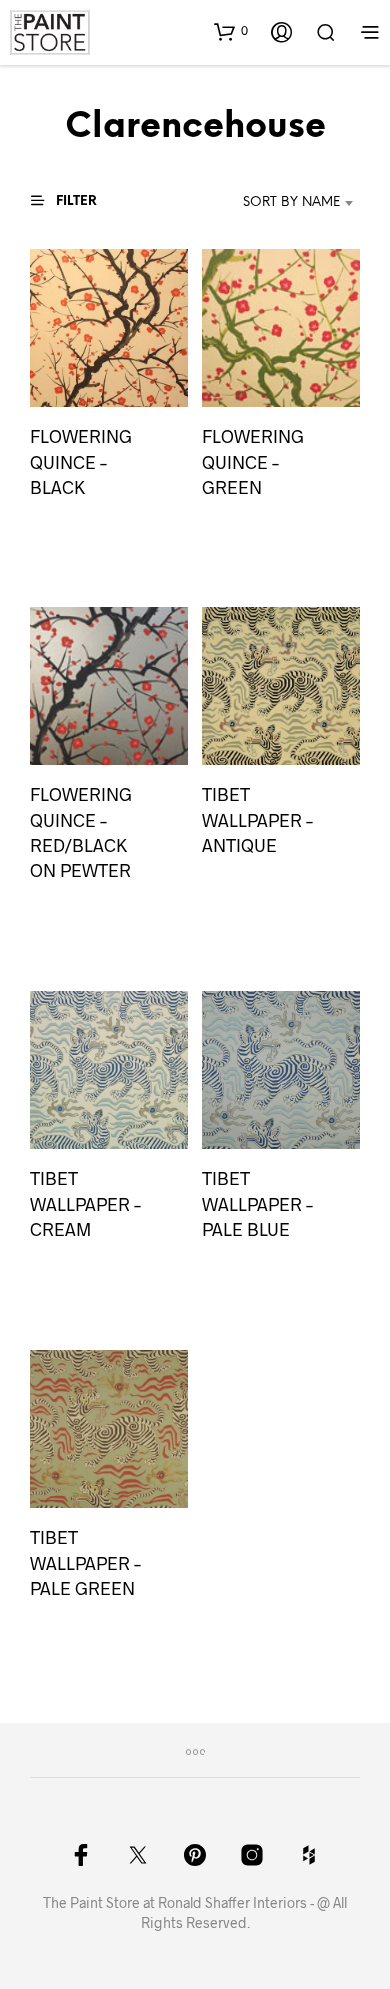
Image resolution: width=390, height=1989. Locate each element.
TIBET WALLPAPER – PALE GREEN (85, 1563)
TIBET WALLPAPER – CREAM (85, 1204)
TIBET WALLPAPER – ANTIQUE (257, 820)
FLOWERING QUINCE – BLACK (81, 461)
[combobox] (282, 203)
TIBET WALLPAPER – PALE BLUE (257, 1204)
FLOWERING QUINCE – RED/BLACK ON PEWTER (81, 833)
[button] (231, 31)
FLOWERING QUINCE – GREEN (253, 461)
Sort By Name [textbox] (291, 202)
